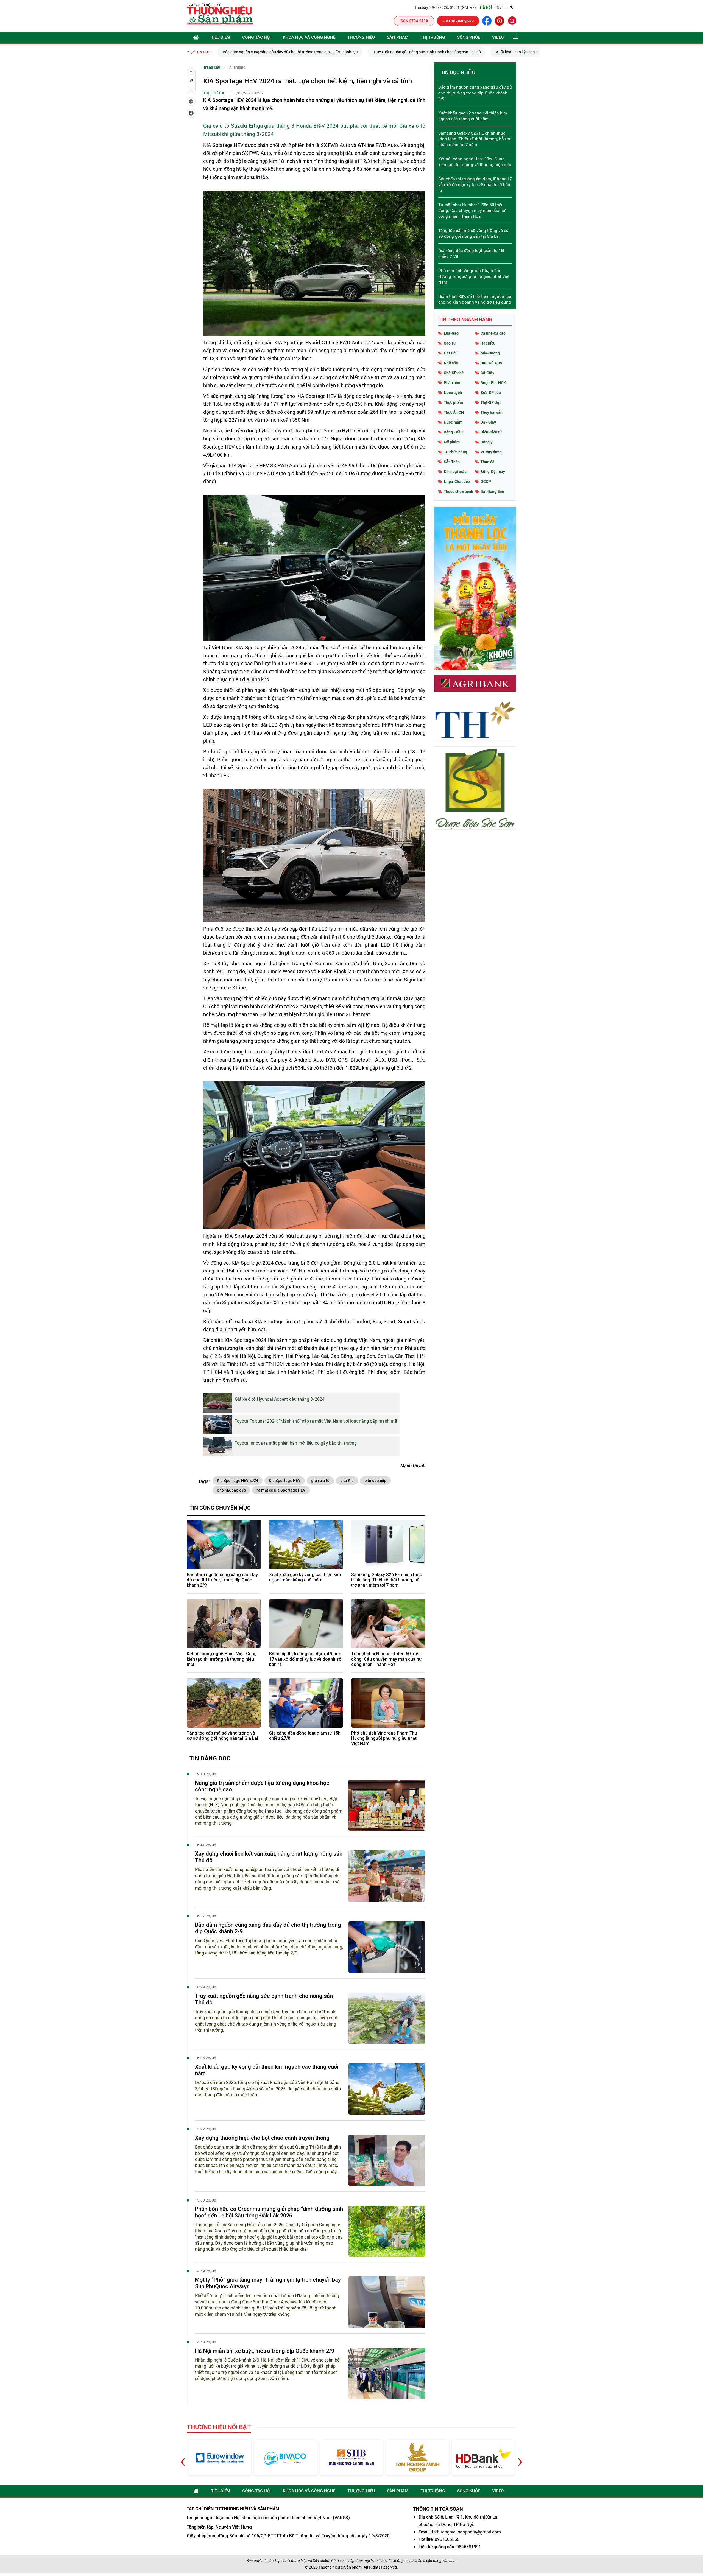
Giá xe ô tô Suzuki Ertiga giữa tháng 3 (249, 126)
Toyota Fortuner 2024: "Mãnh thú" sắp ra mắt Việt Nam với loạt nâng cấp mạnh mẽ (316, 1421)
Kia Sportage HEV (285, 1481)
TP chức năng (455, 452)
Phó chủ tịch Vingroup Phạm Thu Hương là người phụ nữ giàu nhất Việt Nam (384, 1738)
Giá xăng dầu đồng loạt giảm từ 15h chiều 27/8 (305, 1736)
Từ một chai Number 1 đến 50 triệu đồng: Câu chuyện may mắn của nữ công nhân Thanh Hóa (387, 1659)
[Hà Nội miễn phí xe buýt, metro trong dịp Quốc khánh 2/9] (387, 2373)
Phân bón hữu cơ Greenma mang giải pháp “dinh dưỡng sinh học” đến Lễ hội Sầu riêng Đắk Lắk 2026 (269, 2212)
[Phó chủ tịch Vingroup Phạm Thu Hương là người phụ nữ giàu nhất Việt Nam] (388, 1703)
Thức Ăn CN (454, 412)
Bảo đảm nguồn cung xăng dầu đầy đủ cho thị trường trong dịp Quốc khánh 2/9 (222, 1580)
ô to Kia (347, 1481)
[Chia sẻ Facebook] (191, 113)
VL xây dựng (491, 452)
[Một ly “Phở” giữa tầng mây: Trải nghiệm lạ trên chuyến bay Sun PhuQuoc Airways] (387, 2302)
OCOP (486, 481)
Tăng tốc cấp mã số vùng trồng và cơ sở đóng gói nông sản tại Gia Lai (222, 1736)
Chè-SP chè (454, 373)
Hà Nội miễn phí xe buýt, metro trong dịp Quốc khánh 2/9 (265, 2351)
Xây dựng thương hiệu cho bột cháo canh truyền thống (515, 52)
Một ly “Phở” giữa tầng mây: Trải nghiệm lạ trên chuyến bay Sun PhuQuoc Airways (268, 2283)
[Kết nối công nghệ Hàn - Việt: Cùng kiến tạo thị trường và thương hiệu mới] (224, 1624)
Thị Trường (433, 37)
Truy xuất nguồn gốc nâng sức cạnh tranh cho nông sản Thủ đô (277, 52)
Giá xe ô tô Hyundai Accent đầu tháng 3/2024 (280, 1399)
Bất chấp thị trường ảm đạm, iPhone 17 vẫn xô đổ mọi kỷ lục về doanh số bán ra (305, 1659)
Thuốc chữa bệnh (458, 491)
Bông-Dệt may (493, 472)
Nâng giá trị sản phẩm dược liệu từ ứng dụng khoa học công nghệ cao (262, 1786)
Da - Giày (488, 422)
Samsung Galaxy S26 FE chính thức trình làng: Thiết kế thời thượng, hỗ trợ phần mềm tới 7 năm (387, 1580)
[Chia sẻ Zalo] (191, 102)
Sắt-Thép (452, 462)
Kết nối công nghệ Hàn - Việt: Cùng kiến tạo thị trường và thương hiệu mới (222, 1659)
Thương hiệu (361, 37)
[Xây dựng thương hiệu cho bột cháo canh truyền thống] (387, 2160)
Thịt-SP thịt (491, 402)
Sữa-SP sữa (491, 392)
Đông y (486, 442)
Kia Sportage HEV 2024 (238, 1481)
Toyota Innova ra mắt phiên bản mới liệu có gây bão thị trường (296, 1443)
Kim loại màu (455, 472)
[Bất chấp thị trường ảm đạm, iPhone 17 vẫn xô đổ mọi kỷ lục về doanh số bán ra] (306, 1624)
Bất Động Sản (492, 491)
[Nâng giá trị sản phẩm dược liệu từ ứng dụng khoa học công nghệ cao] (387, 1805)
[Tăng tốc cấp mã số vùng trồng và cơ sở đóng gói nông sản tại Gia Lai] (224, 1703)
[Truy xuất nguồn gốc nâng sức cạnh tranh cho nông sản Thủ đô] (387, 2018)
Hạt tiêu (451, 353)
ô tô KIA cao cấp (231, 1490)
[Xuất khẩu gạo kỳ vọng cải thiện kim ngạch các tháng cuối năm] (306, 1545)
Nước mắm (453, 422)
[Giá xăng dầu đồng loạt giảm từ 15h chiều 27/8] (306, 1703)
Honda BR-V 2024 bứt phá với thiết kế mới (347, 126)
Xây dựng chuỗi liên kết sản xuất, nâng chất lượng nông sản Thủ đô (269, 1857)
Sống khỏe (469, 37)
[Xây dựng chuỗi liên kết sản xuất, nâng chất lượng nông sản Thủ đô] (387, 1876)
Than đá (488, 462)
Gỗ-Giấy (487, 373)
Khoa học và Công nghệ (309, 37)
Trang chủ (212, 67)
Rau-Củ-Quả (491, 363)
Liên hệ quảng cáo (458, 20)
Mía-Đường (490, 353)
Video (498, 37)
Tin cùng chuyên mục (220, 1507)
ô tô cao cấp (375, 1481)
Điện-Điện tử (491, 432)
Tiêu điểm (221, 37)
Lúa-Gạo (451, 333)
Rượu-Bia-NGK (493, 383)
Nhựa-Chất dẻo (457, 481)
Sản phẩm (398, 37)
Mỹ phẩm (452, 442)
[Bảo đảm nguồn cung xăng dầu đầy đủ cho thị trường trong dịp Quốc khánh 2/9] (224, 1545)
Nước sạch (453, 392)
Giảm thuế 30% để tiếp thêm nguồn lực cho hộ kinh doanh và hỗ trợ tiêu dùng (475, 299)
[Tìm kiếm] (512, 21)
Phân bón (452, 383)
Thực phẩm (453, 402)
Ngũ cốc (451, 363)
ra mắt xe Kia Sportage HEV (281, 1490)
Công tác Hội (256, 37)
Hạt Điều (488, 343)
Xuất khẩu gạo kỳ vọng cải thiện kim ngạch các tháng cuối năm (399, 52)
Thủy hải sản (492, 412)
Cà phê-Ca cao (493, 333)
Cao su (450, 343)
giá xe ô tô (320, 1481)
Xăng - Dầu (453, 432)
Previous (183, 2458)
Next (520, 2458)
